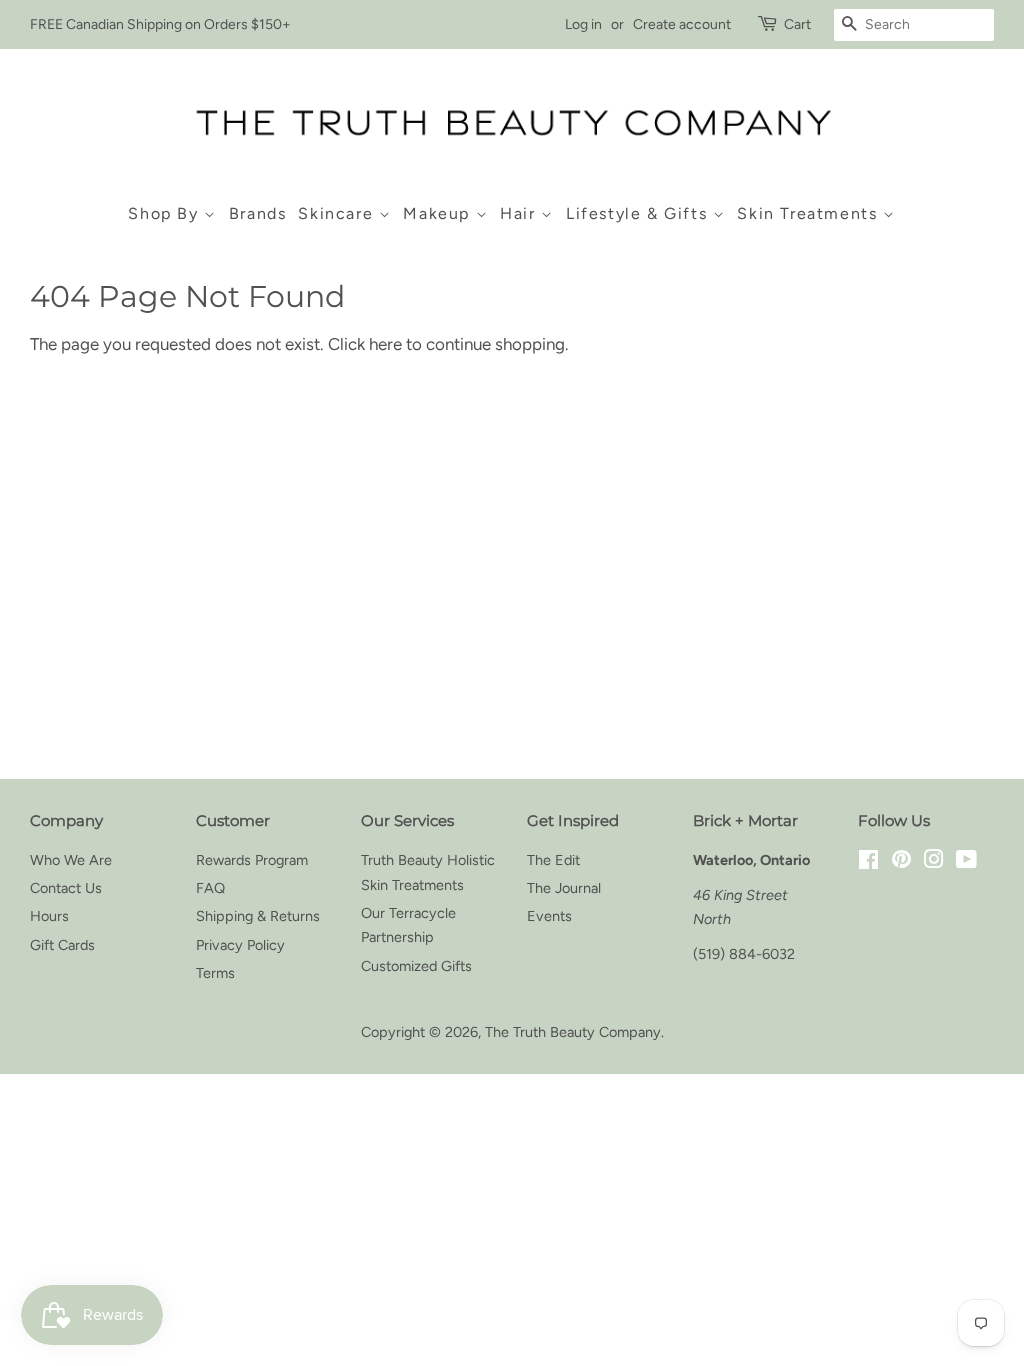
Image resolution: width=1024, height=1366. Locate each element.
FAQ (210, 888)
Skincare (338, 213)
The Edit (553, 860)
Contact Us (66, 888)
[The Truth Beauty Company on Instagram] (934, 862)
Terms (215, 973)
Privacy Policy (240, 945)
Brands (258, 213)
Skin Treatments (810, 213)
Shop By (166, 213)
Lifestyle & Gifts (639, 213)
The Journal (564, 888)
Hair (520, 213)
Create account (682, 24)
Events (549, 916)
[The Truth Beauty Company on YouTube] (966, 862)
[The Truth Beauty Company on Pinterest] (901, 862)
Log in (583, 24)
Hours (49, 916)
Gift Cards (62, 945)
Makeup (439, 213)
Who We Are (71, 860)
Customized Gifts (416, 966)
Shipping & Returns (258, 916)
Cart (797, 24)
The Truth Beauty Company (573, 1032)
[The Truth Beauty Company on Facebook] (868, 862)
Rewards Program (252, 860)
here (385, 344)
